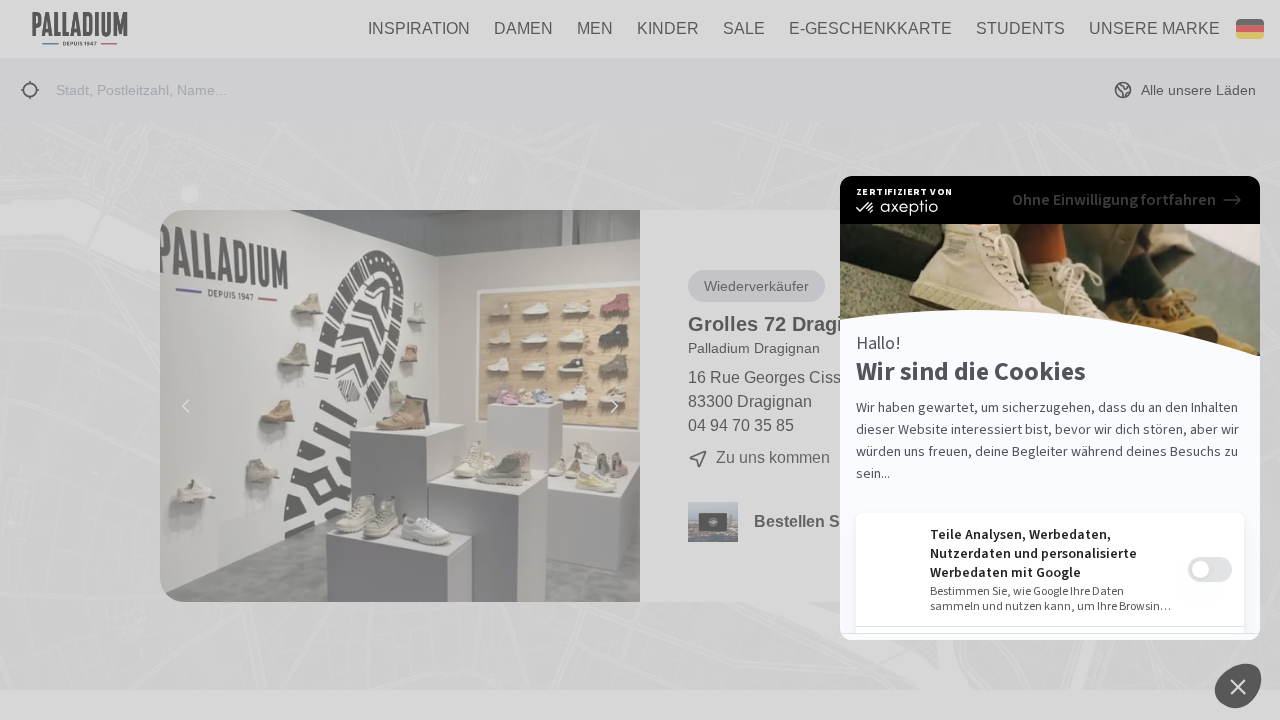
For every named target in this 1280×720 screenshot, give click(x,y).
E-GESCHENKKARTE (870, 28)
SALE (744, 28)
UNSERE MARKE (1154, 28)
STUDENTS (1020, 28)
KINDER (668, 28)
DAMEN (523, 28)
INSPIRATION (419, 28)
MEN (595, 28)
